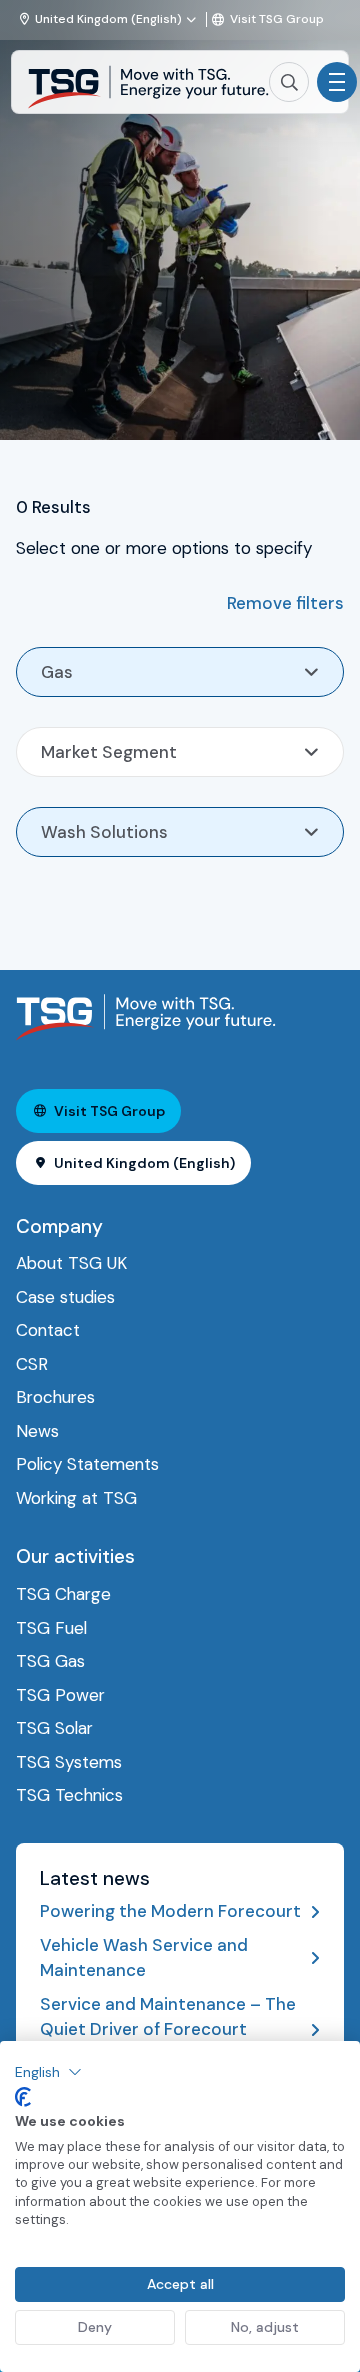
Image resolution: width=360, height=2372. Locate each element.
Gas (57, 672)
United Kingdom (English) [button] (144, 1163)
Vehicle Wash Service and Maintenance (144, 1958)
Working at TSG (76, 1498)
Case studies (65, 1297)
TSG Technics (69, 1795)
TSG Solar (54, 1728)
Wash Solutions (104, 832)
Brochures (55, 1397)
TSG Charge (63, 1594)
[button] (48, 2072)
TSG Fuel (51, 1628)
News (37, 1431)
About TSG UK (71, 1263)
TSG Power (60, 1695)
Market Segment (109, 752)
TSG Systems (69, 1762)
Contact (48, 1330)
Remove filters (285, 603)
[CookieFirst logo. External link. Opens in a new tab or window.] (23, 2097)
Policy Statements (87, 1464)
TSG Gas (50, 1661)
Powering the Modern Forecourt (170, 1911)
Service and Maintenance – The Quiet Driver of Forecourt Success (168, 2029)
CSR (32, 1364)
